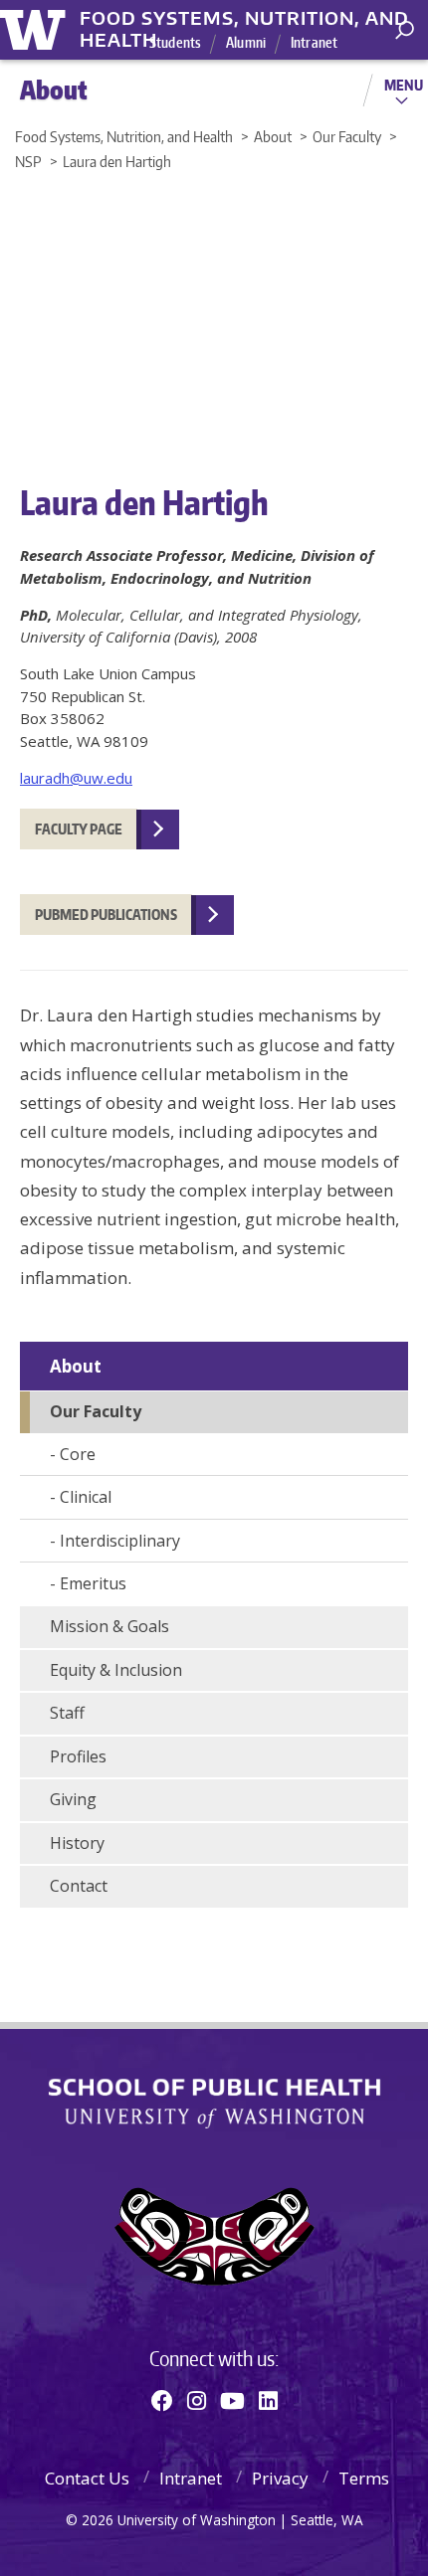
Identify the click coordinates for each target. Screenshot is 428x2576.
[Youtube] (232, 2400)
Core (78, 1454)
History (77, 1843)
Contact (79, 1886)
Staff (67, 1713)
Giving (73, 1799)
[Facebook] (162, 2400)
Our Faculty (96, 1411)
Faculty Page (79, 829)
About (76, 1366)
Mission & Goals (109, 1626)
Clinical (86, 1497)
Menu (404, 85)
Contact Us (87, 2478)
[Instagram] (197, 2400)
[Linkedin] (268, 2400)
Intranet (314, 42)
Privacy (280, 2478)
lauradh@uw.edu (76, 778)
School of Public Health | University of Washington (214, 2104)
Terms (364, 2478)
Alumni (246, 42)
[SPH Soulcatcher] (214, 2236)
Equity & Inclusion (116, 1670)
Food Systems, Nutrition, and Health (244, 19)
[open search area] (405, 30)
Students (175, 42)
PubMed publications (106, 915)
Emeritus (93, 1583)
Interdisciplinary (120, 1541)
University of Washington (36, 27)
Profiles (78, 1756)
